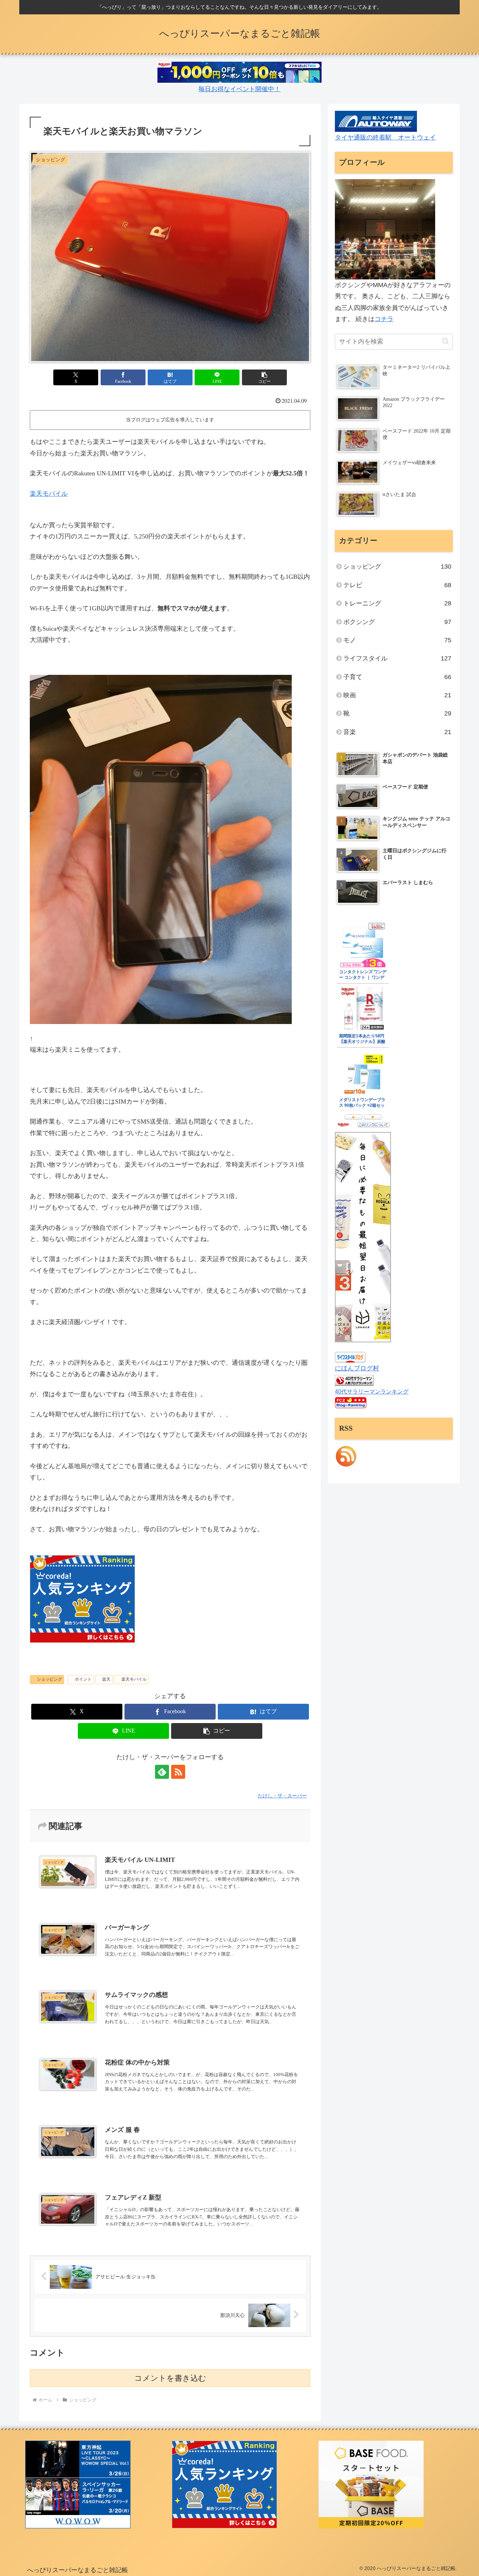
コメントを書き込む (170, 2378)
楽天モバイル (49, 494)
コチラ (384, 319)
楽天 (106, 1679)
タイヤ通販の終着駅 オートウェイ (385, 137)
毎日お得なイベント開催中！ (239, 89)
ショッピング (49, 1679)
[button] (264, 377)
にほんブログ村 (357, 1368)
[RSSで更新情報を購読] (178, 1772)
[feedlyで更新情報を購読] (162, 1772)
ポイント (83, 1679)
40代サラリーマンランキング (372, 1391)
